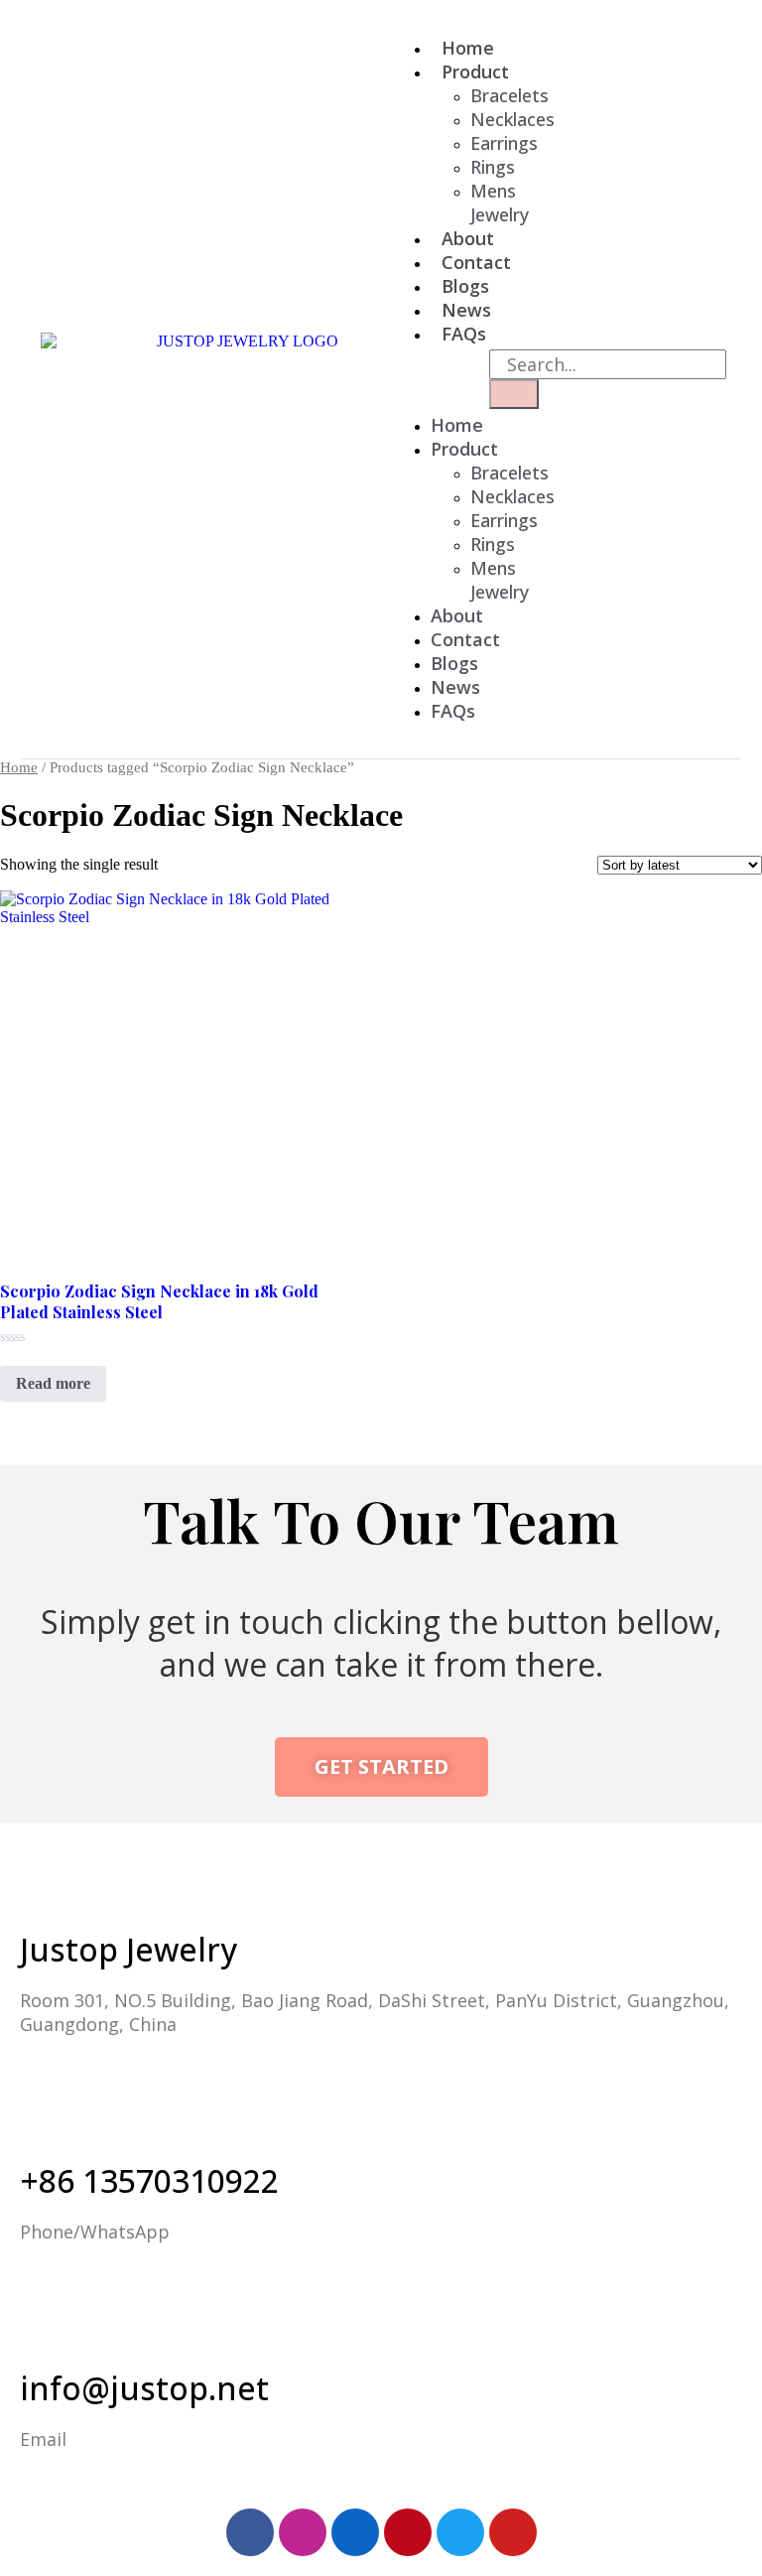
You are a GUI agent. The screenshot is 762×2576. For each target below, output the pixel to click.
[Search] (514, 394)
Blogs (454, 663)
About (457, 615)
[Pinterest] (408, 2532)
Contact (465, 639)
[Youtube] (513, 2532)
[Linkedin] (355, 2532)
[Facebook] (250, 2532)
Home (457, 425)
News (455, 687)
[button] (396, 379)
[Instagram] (303, 2532)
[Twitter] (460, 2532)
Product (475, 71)
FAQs (464, 334)
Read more (53, 1383)
